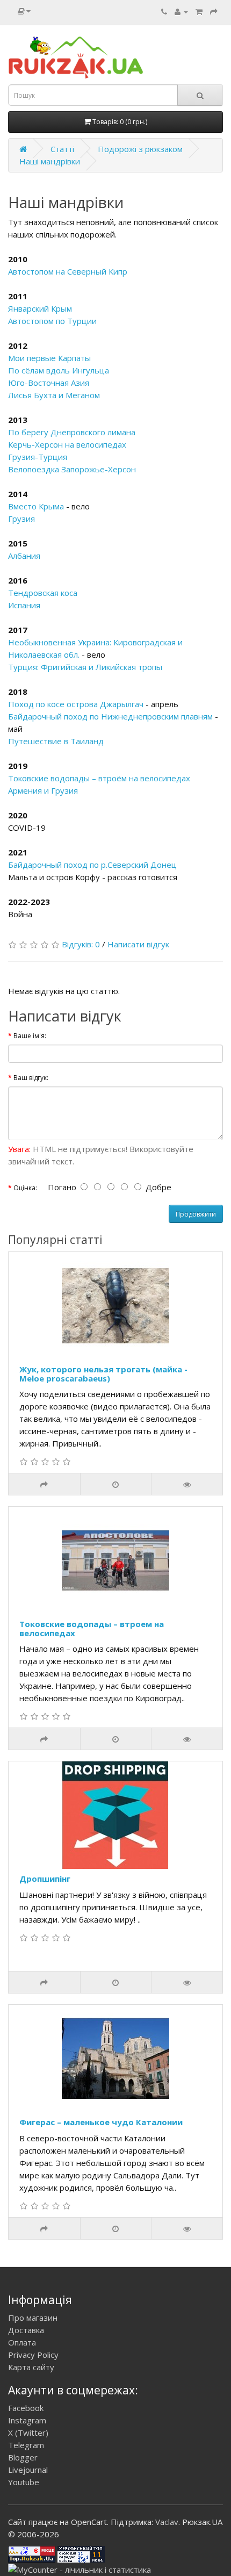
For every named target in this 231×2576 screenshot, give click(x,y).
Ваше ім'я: (30, 1036)
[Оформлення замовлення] (214, 11)
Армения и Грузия (43, 790)
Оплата (22, 2342)
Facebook (26, 2408)
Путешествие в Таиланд (56, 741)
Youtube (24, 2482)
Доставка (26, 2330)
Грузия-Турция (38, 457)
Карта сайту (31, 2367)
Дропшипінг (45, 1879)
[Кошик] (199, 11)
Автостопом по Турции (52, 321)
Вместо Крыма (36, 506)
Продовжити (196, 1214)
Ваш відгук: (31, 1078)
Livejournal (28, 2470)
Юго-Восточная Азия (49, 383)
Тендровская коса (43, 593)
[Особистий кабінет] (181, 11)
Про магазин (33, 2318)
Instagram (27, 2420)
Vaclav (167, 2522)
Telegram (26, 2445)
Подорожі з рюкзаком (140, 149)
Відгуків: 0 (81, 944)
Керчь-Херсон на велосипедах (67, 444)
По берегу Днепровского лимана (72, 432)
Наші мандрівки (50, 161)
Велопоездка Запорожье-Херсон (72, 469)
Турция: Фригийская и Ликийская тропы (85, 667)
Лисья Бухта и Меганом (54, 395)
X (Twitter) (28, 2433)
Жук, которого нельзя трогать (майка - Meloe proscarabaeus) (103, 1374)
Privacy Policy (33, 2355)
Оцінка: (25, 1188)
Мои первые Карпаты (49, 358)
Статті (62, 149)
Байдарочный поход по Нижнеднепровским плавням (110, 716)
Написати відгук (138, 944)
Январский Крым (40, 308)
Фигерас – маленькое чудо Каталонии (101, 2122)
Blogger (23, 2457)
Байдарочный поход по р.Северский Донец (92, 865)
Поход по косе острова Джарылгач (76, 704)
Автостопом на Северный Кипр (68, 271)
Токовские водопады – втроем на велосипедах (92, 1628)
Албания (24, 556)
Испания (24, 605)
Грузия (21, 519)
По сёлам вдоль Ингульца (59, 370)
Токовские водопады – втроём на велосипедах (99, 778)
